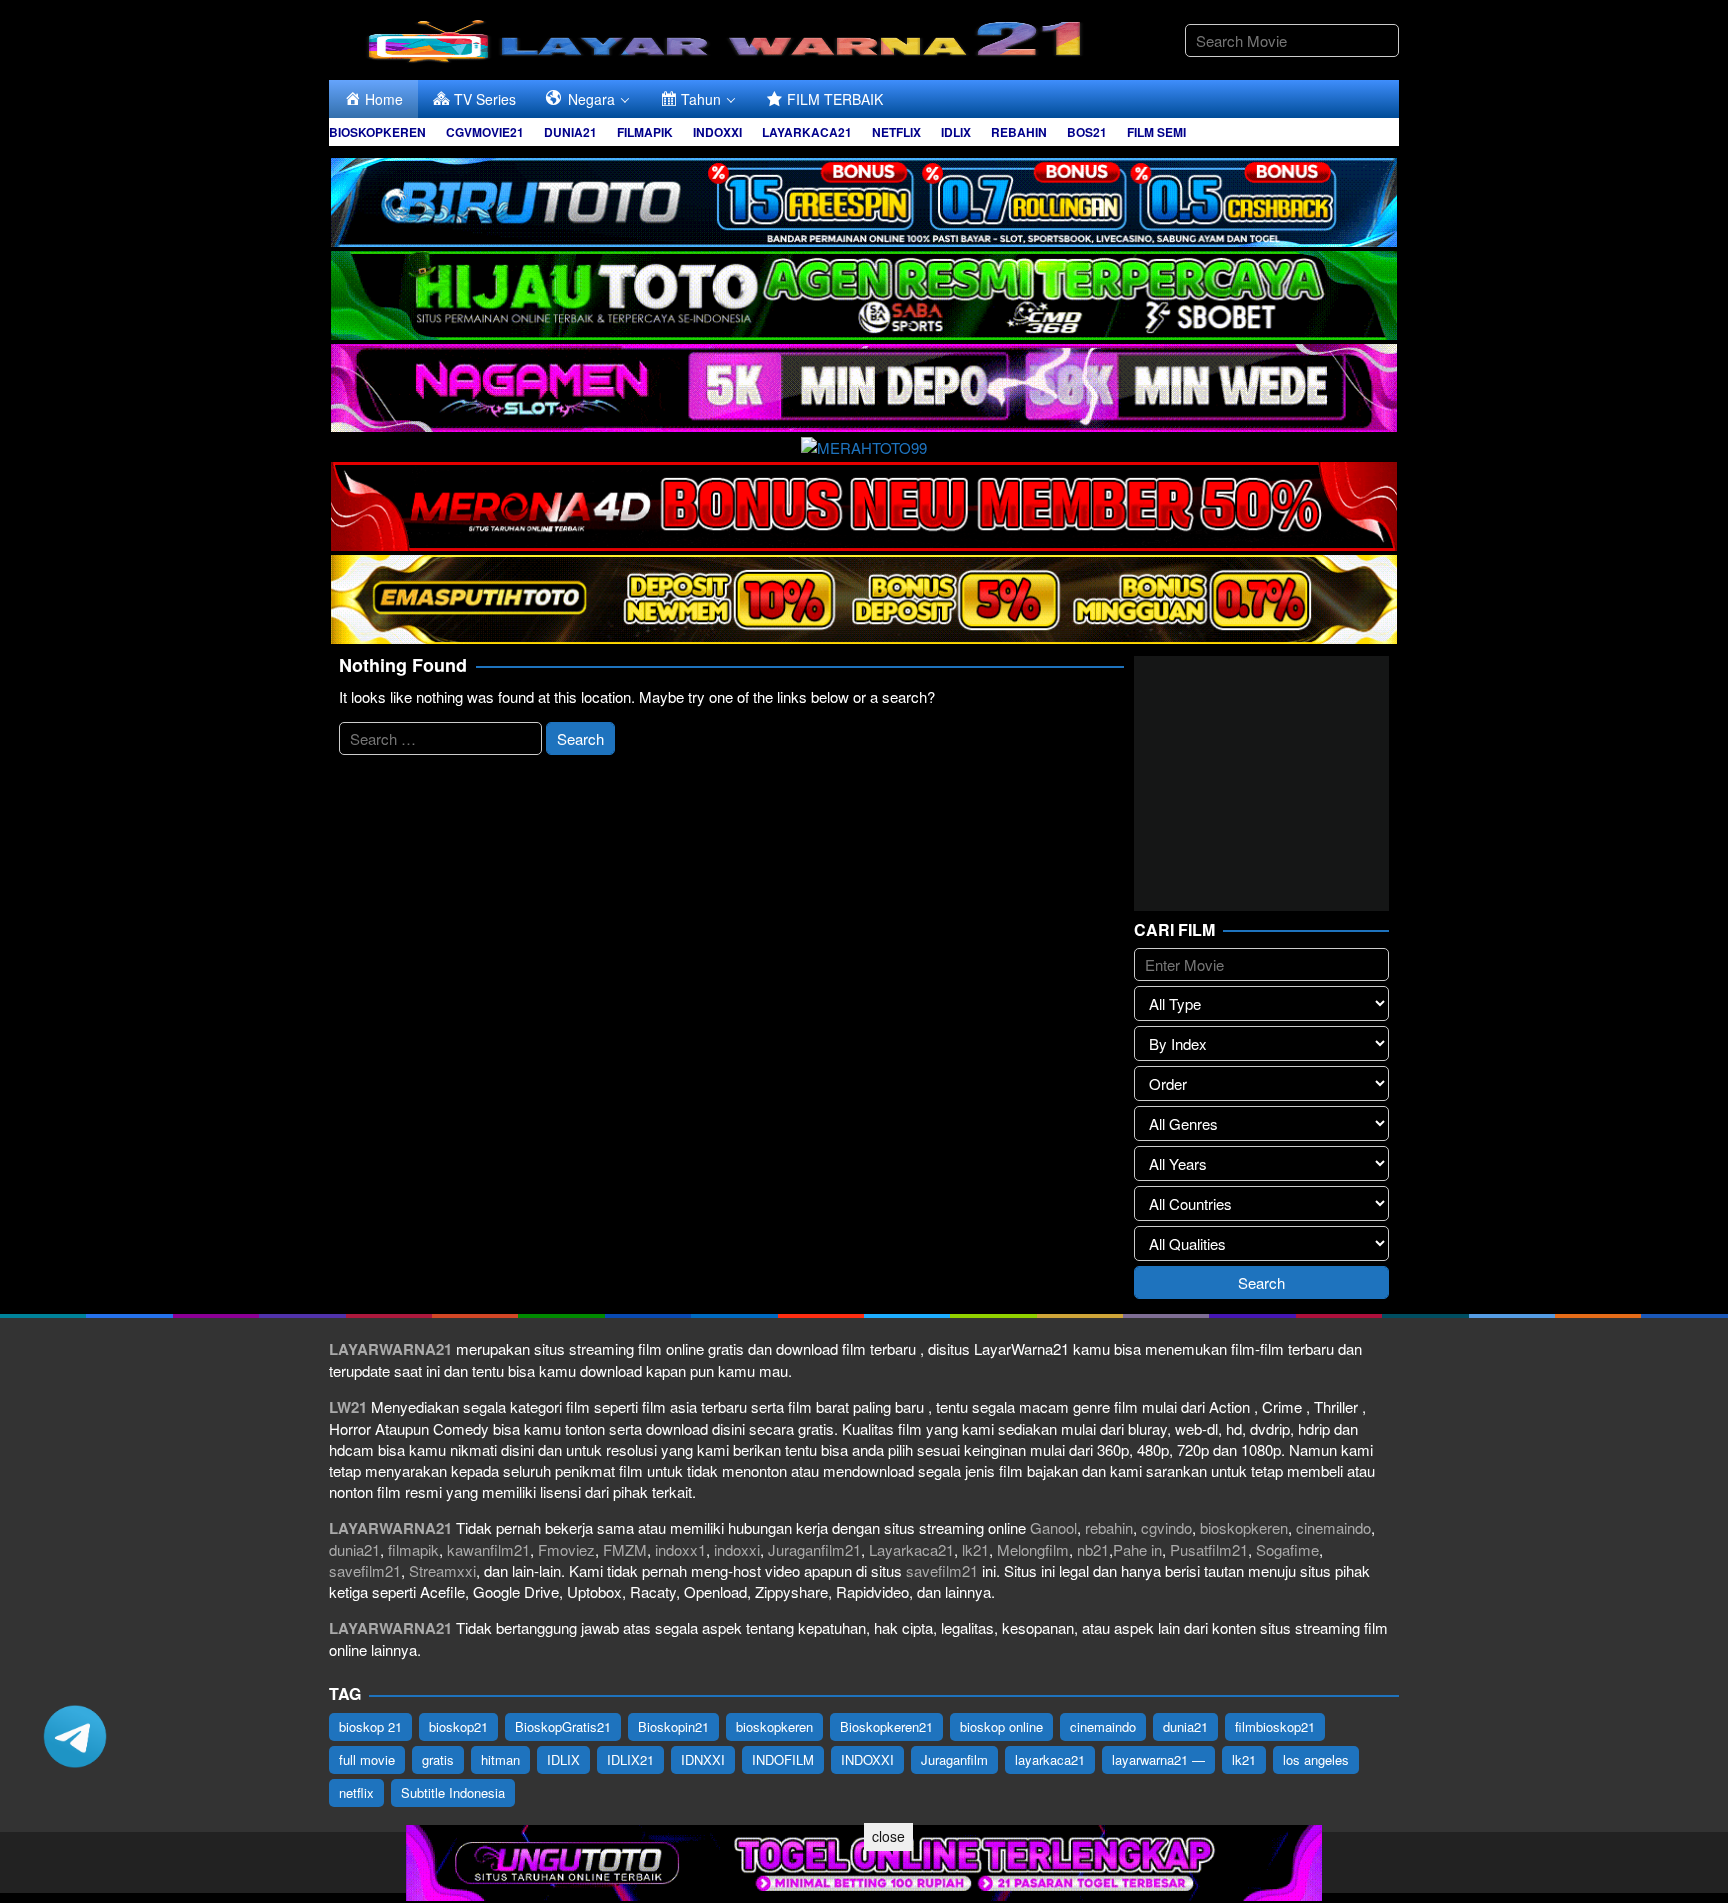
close (888, 1836)
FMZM (625, 1549)
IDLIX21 (630, 1759)
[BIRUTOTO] (864, 199)
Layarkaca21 (911, 1549)
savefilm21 (365, 1570)
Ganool (1053, 1527)
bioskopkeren (1244, 1527)
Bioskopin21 (673, 1726)
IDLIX (563, 1759)
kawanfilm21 (488, 1549)
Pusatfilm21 (1209, 1549)
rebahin (1109, 1527)
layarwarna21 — (1158, 1759)
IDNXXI (703, 1759)
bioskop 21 (370, 1726)
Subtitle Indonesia (453, 1792)
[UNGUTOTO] (864, 1860)
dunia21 (354, 1549)
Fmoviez (566, 1549)
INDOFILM (783, 1759)
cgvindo (1166, 1527)
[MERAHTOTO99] (864, 444)
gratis (438, 1759)
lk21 (975, 1549)
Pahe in (1137, 1549)
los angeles (1316, 1759)
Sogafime (1287, 1549)
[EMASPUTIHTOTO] (864, 596)
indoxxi (737, 1549)
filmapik (413, 1549)
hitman (500, 1759)
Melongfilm (1033, 1549)
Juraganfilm (954, 1759)
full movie (367, 1759)
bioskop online (1001, 1726)
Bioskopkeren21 (886, 1726)
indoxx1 (680, 1549)
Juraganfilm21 (814, 1549)
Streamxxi (442, 1570)
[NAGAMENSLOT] (864, 385)
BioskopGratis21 (563, 1726)
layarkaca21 (1050, 1759)
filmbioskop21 (1275, 1726)
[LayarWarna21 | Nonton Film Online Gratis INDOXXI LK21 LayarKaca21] (729, 37)
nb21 (1093, 1549)
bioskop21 (458, 1726)
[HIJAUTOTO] (864, 292)
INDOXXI (867, 1759)
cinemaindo (1333, 1527)
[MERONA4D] (864, 503)
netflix (356, 1792)
